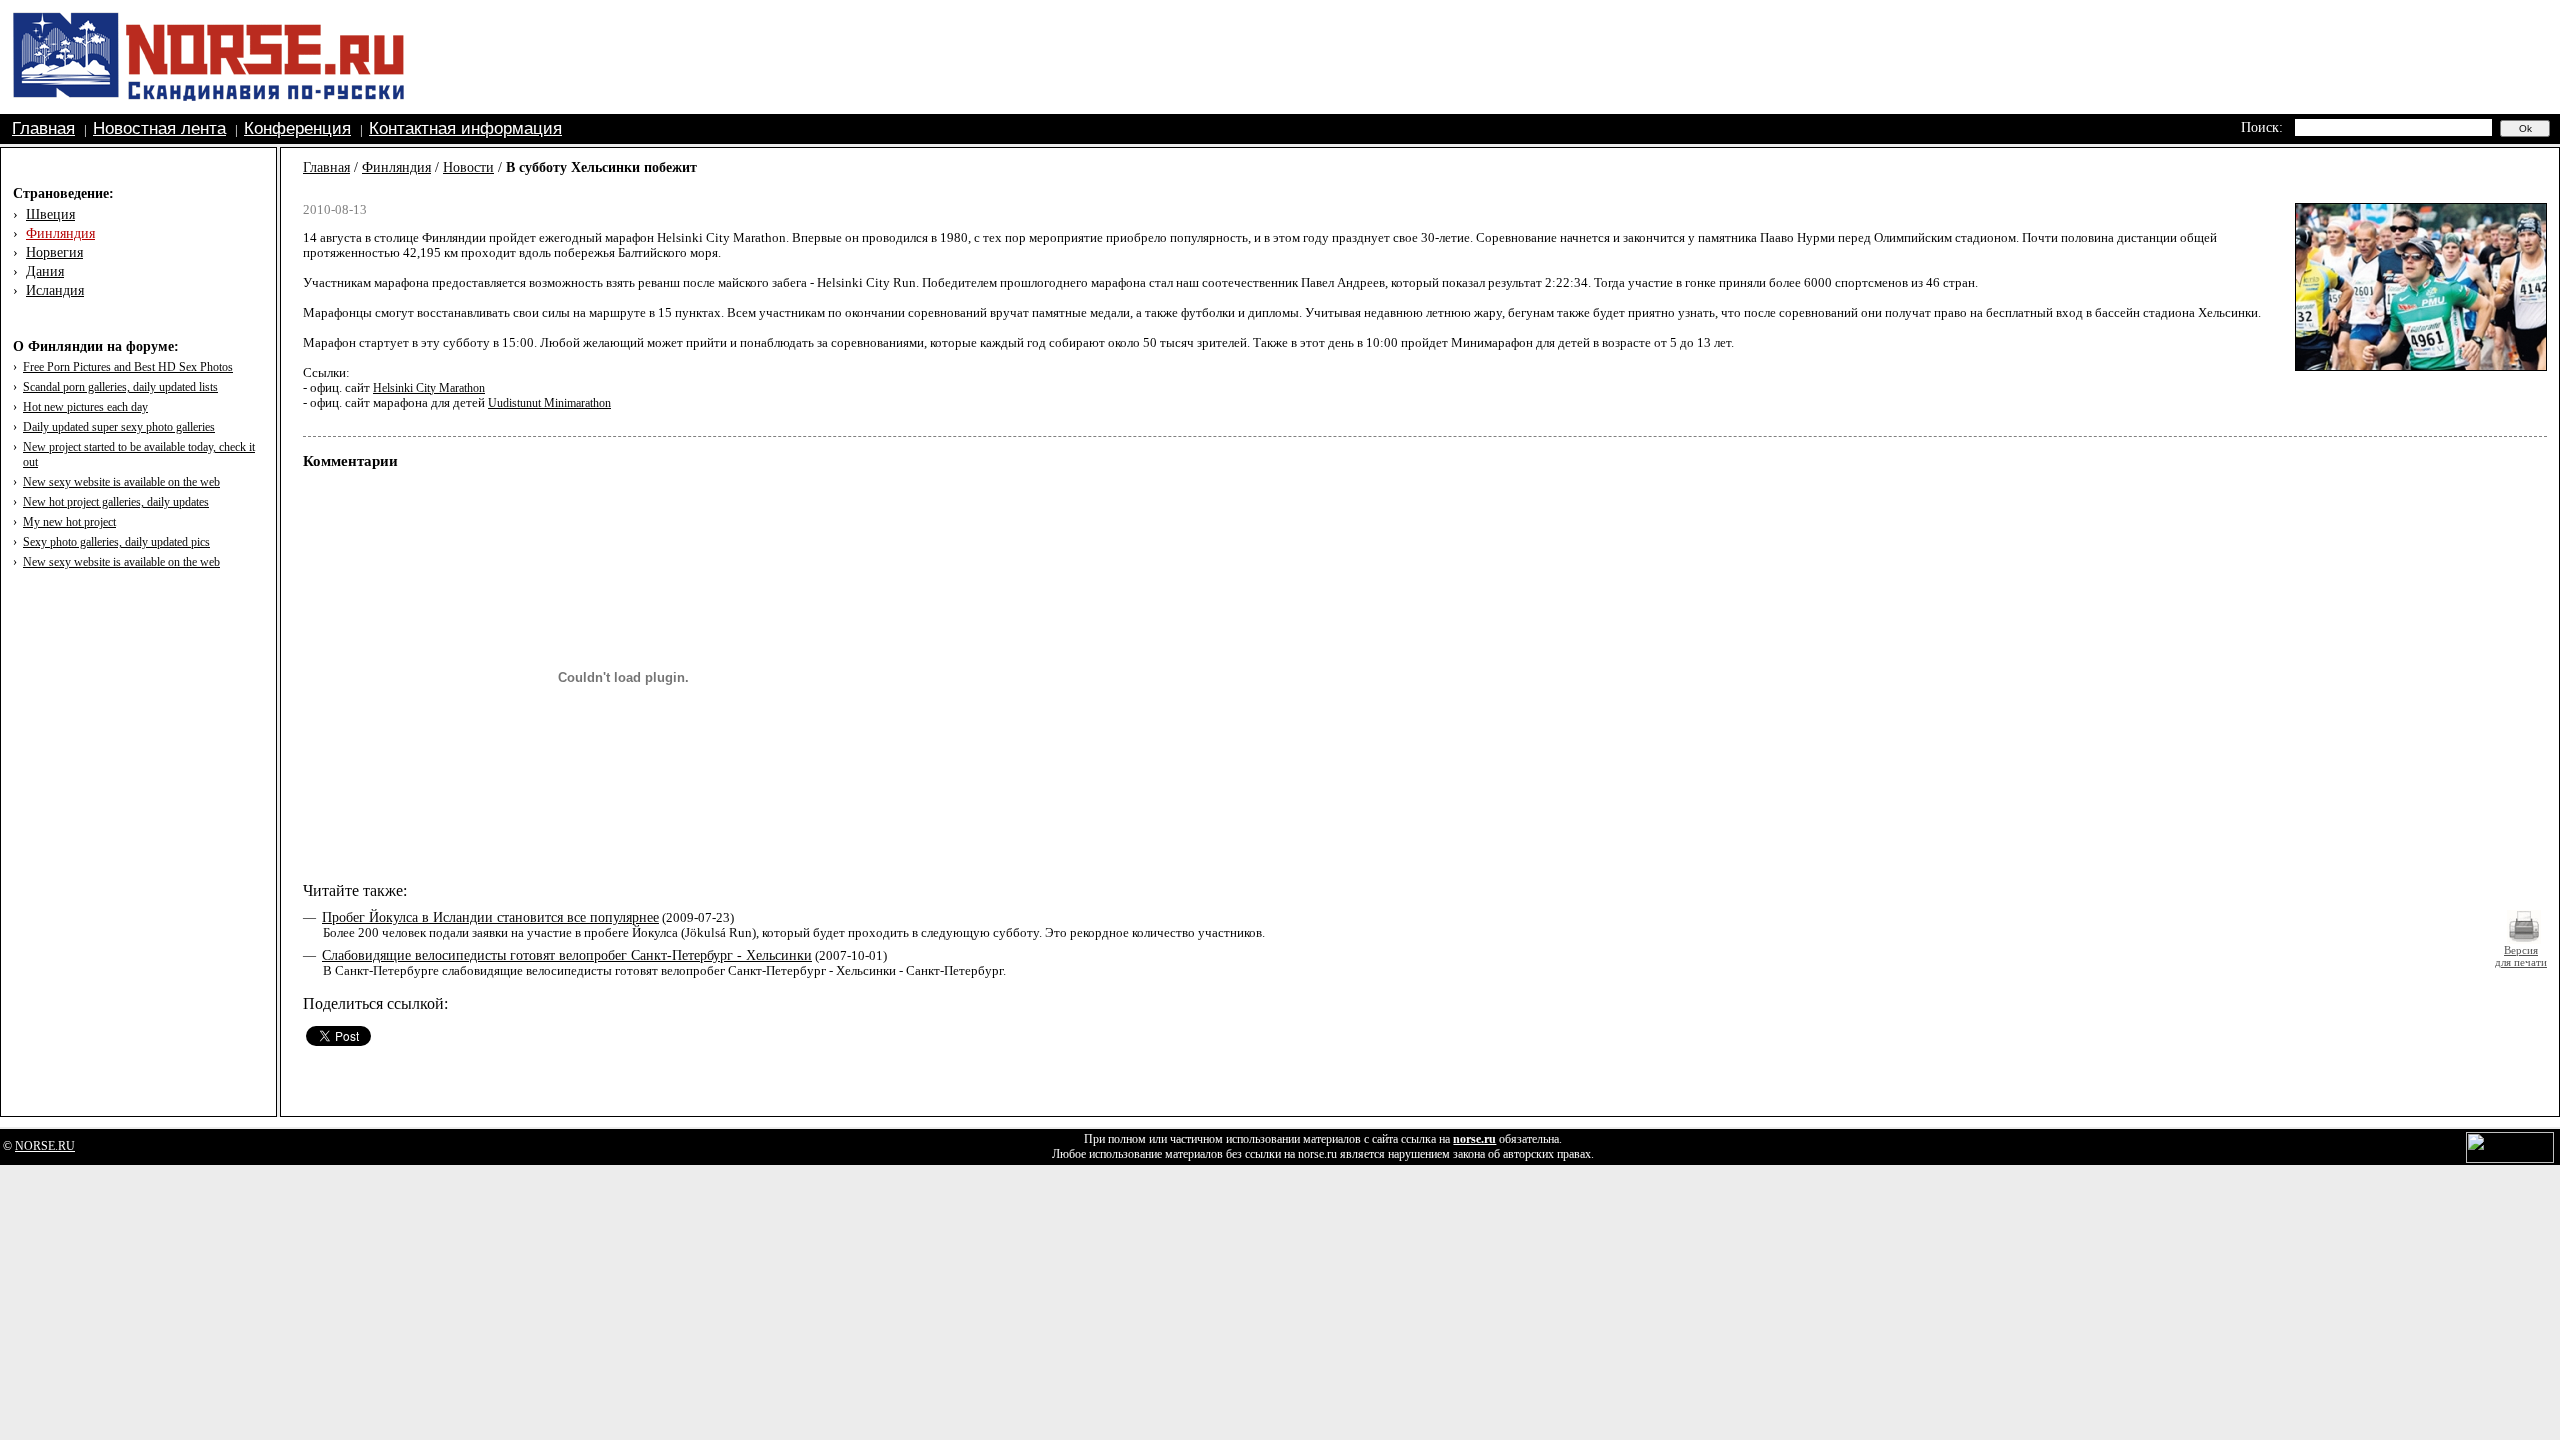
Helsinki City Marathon (429, 388)
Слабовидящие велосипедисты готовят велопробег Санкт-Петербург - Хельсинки (567, 955)
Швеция (50, 214)
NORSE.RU (45, 1146)
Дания (45, 271)
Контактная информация (465, 128)
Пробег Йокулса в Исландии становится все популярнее (490, 917)
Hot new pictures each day (85, 407)
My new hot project (69, 522)
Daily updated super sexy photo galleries (119, 427)
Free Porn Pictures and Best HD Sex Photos (128, 367)
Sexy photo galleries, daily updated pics (116, 542)
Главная (43, 128)
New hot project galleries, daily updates (116, 502)
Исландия (55, 290)
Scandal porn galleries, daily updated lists (120, 387)
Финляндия (60, 233)
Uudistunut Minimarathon (549, 403)
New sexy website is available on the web (121, 482)
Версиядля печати (2521, 956)
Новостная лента (159, 128)
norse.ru (1474, 1139)
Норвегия (54, 252)
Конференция (297, 128)
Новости (468, 167)
